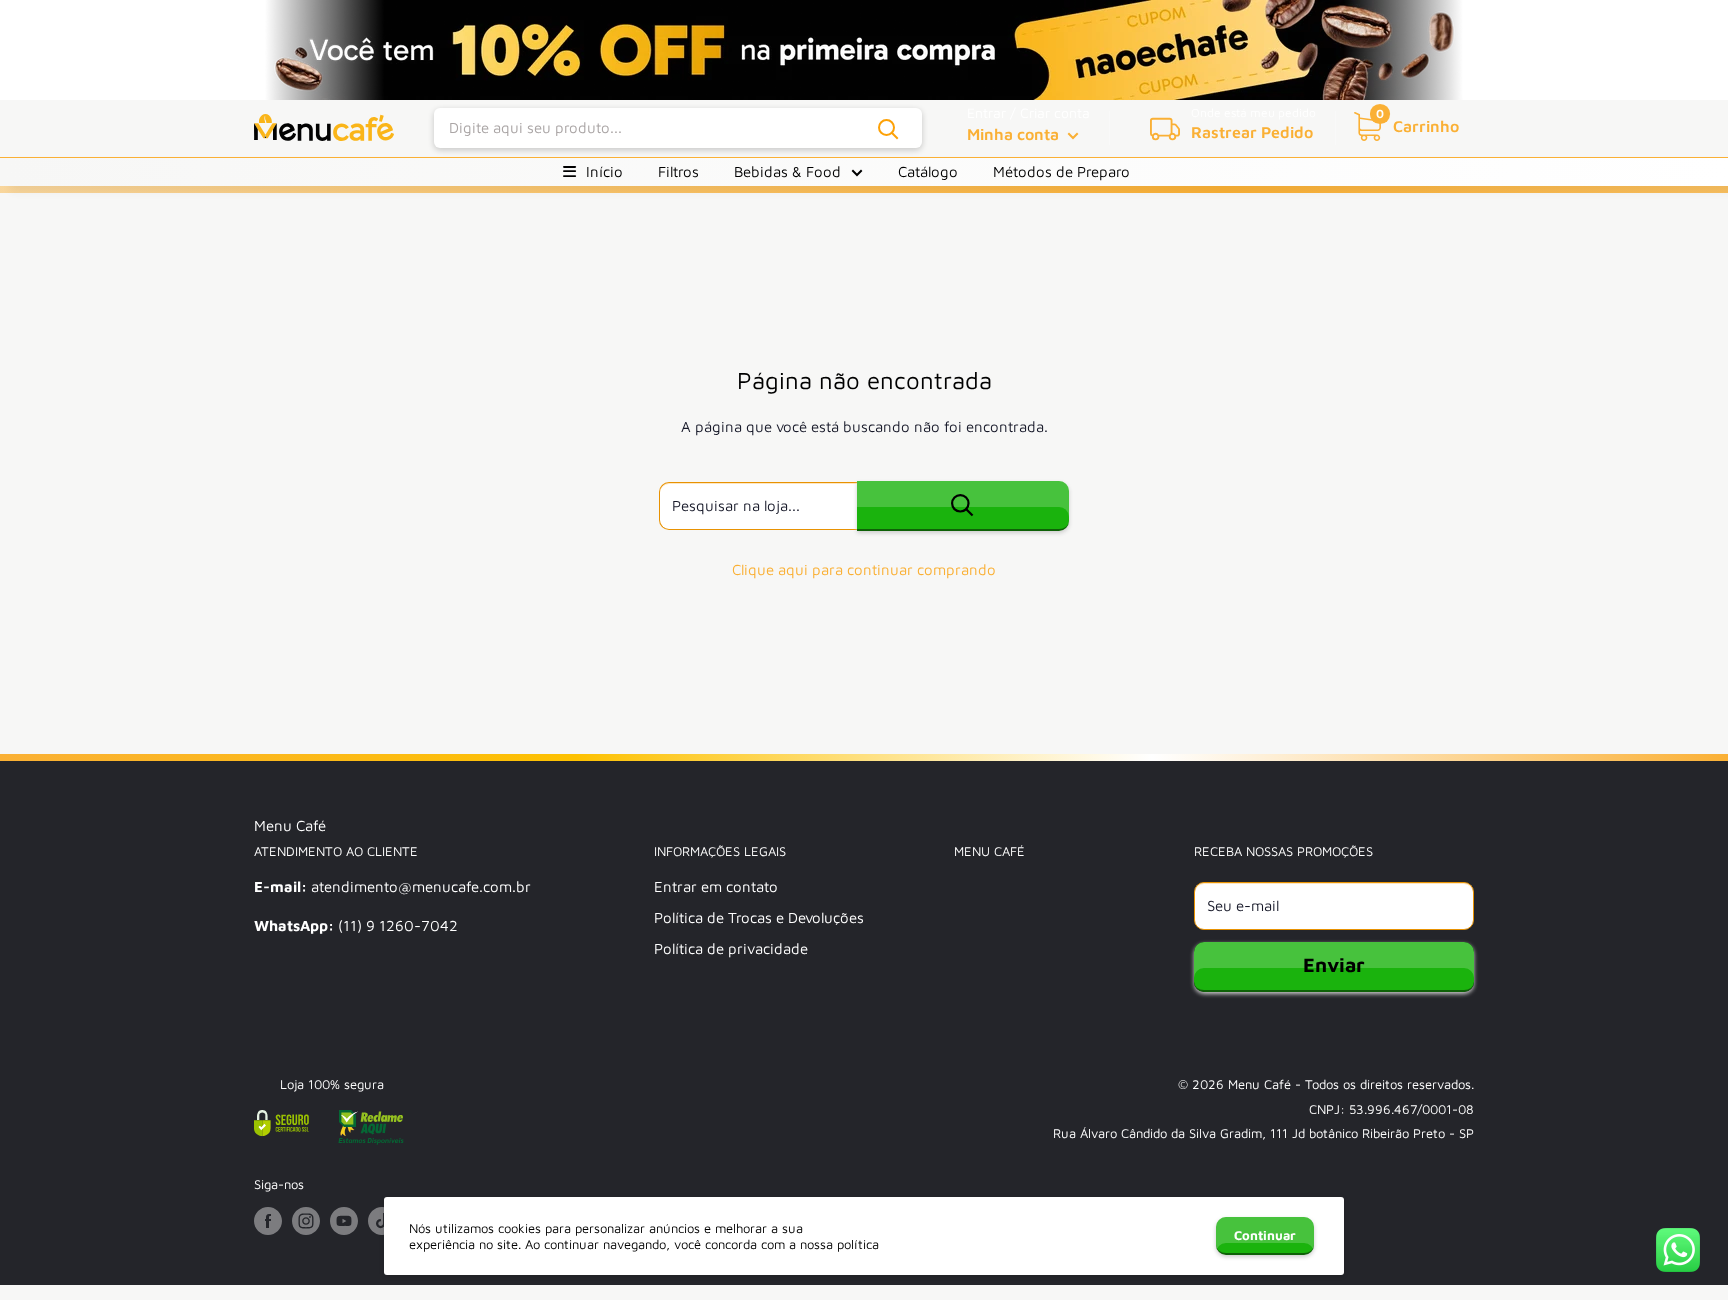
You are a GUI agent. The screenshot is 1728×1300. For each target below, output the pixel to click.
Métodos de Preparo (1061, 171)
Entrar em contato (716, 886)
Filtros (678, 171)
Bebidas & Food (787, 171)
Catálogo (928, 171)
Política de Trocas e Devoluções (759, 917)
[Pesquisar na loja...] (963, 506)
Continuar (1265, 1235)
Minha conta (1015, 134)
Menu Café (1259, 1084)
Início (604, 171)
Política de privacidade (731, 948)
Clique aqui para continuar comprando (864, 569)
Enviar (1334, 964)
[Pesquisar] (889, 128)
